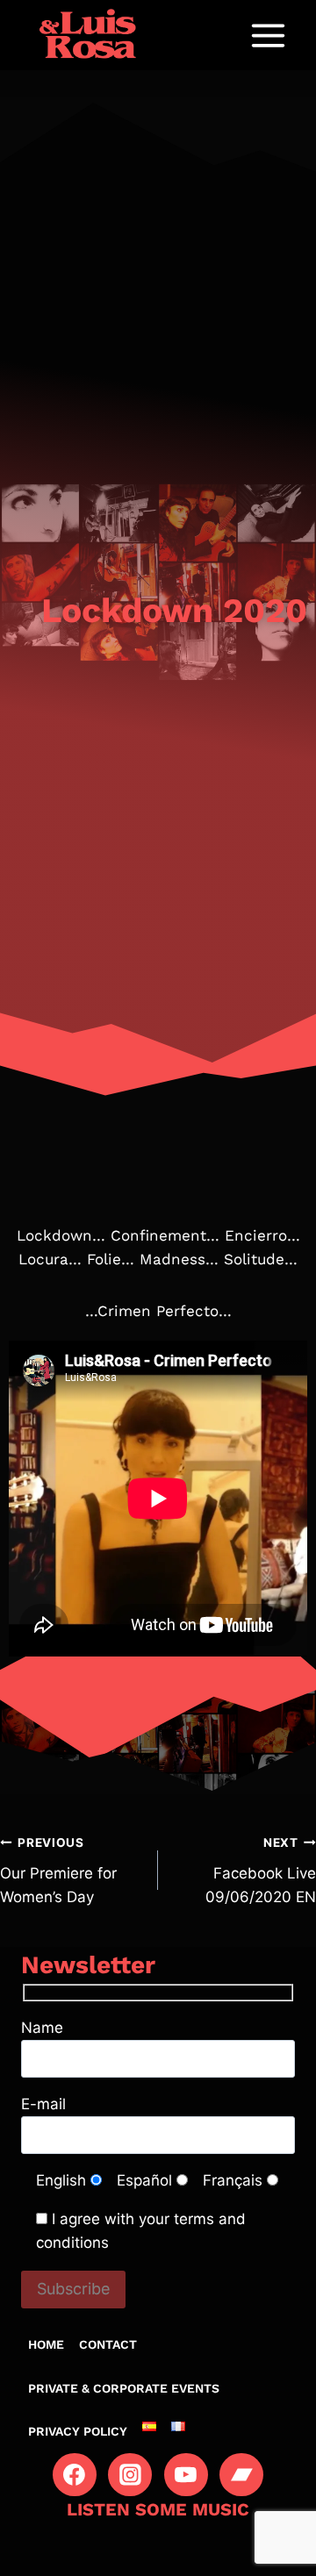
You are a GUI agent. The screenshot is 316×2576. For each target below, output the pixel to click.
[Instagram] (130, 2475)
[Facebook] (75, 2475)
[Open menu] (268, 35)
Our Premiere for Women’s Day (58, 1871)
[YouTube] (186, 2475)
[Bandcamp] (241, 2475)
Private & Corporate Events (124, 2388)
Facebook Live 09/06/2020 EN (261, 1871)
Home (46, 2344)
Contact (108, 2344)
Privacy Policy (78, 2431)
